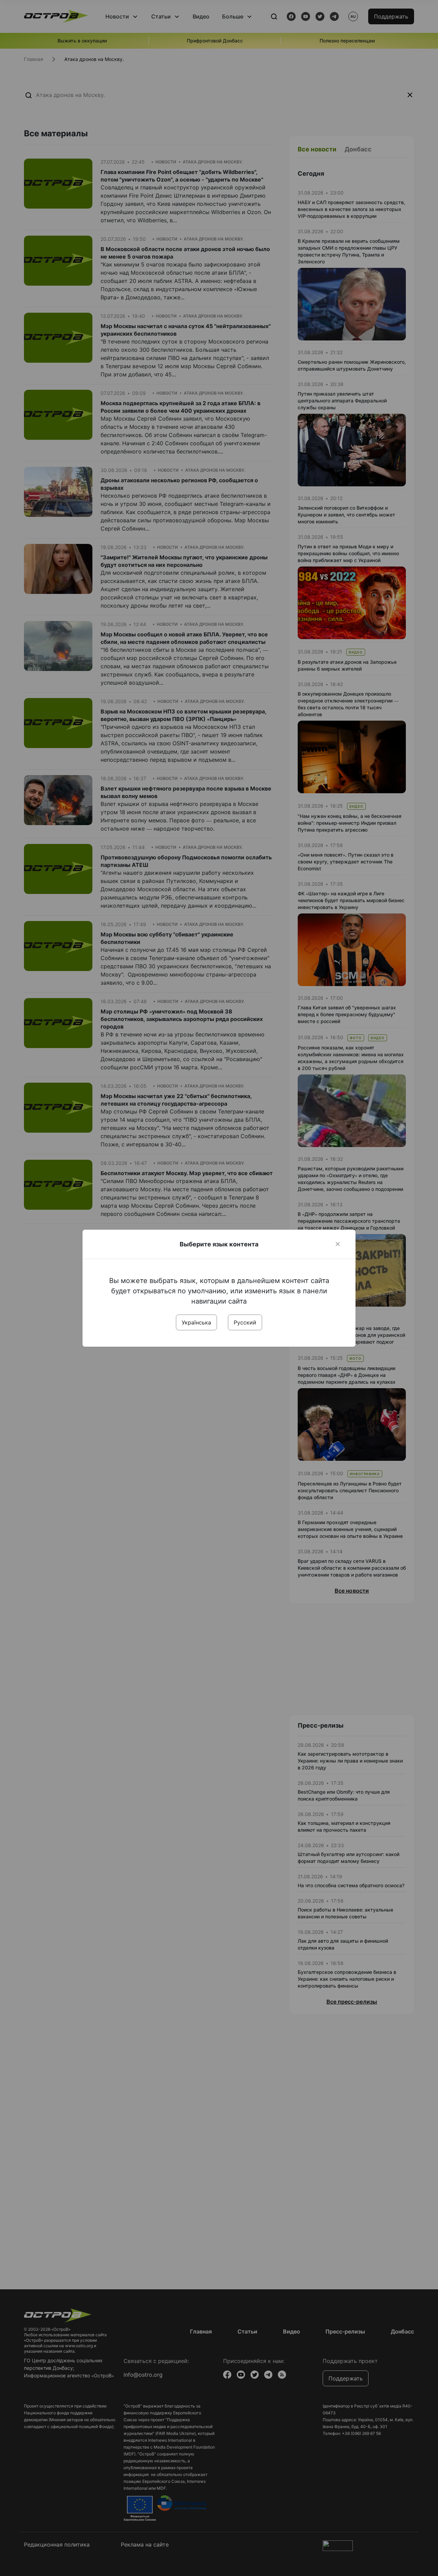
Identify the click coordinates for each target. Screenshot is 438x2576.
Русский (245, 1322)
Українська (196, 1322)
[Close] (338, 1244)
